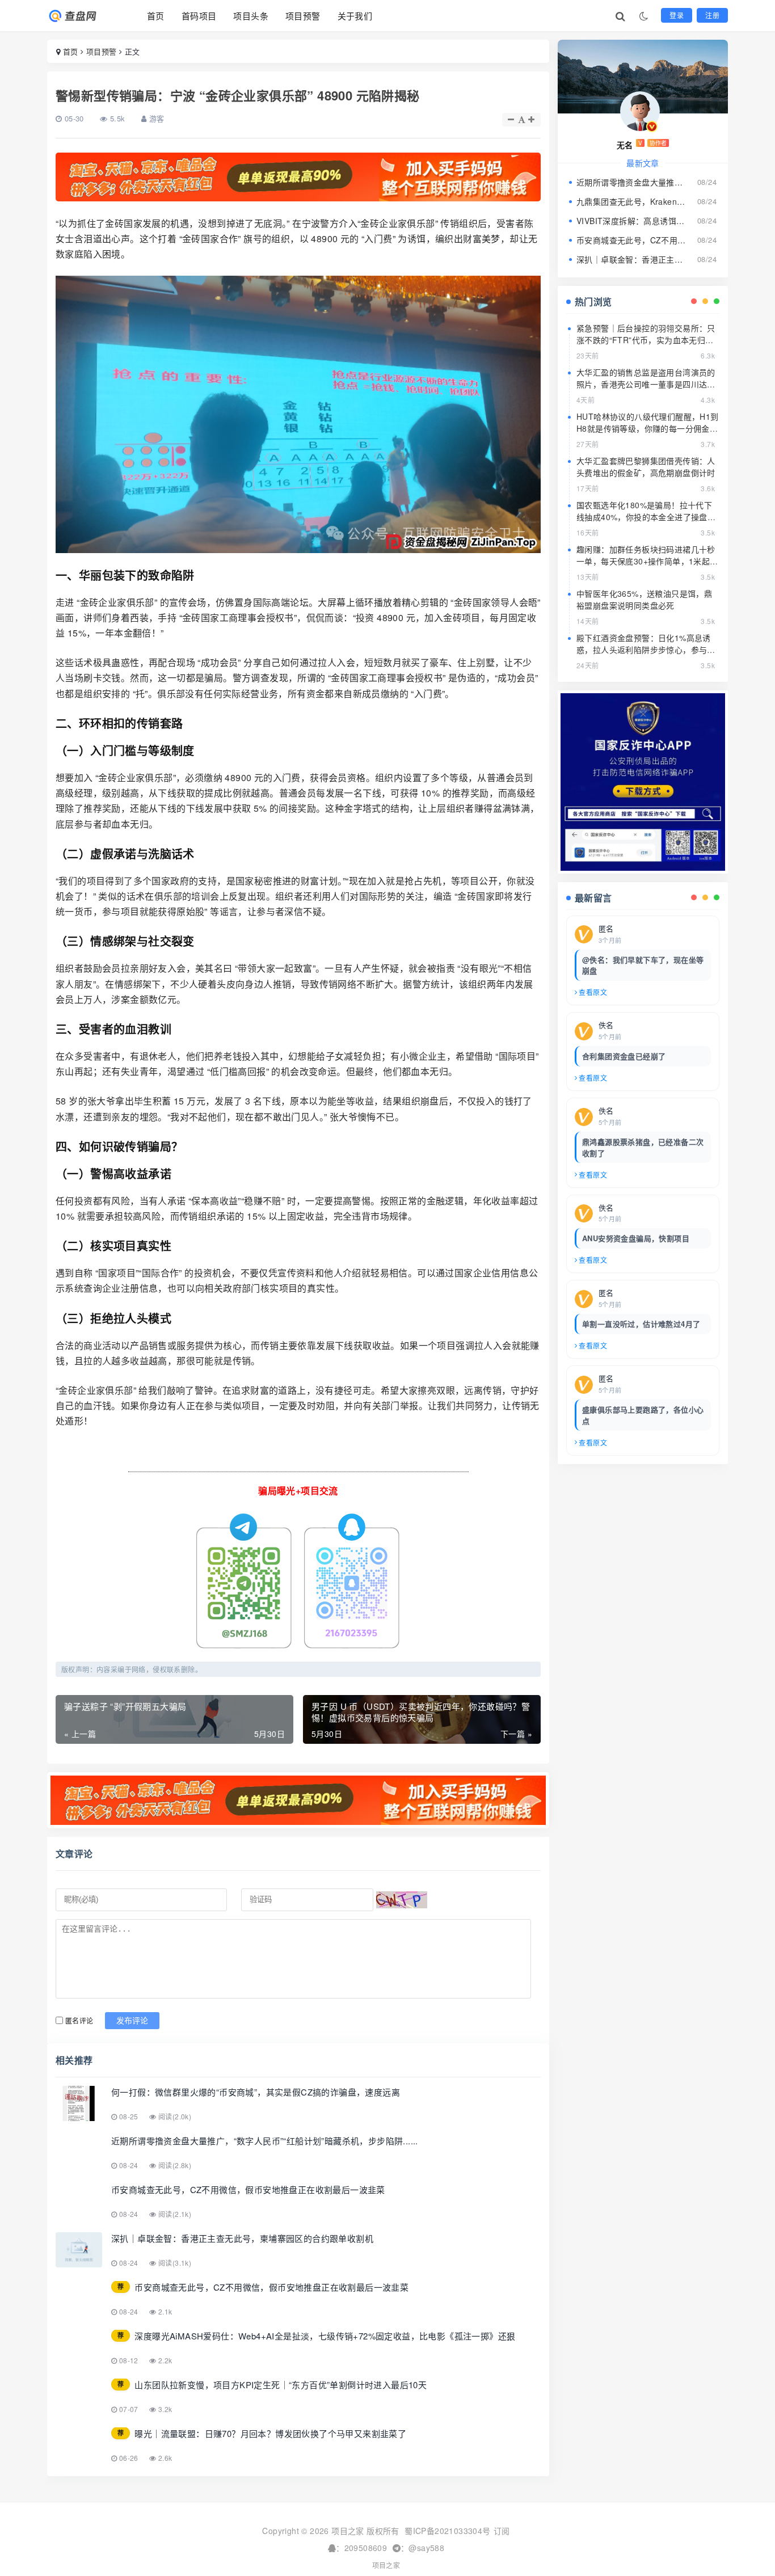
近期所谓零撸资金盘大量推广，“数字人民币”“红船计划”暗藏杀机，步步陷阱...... (631, 182)
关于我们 (355, 16)
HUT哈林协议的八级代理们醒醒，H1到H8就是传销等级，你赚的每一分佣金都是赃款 (648, 428)
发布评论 (132, 2021)
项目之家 (386, 2565)
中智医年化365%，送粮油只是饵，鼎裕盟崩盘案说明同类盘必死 (644, 599)
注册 (712, 15)
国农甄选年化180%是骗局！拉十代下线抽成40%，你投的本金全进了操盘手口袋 (646, 517)
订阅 (502, 2531)
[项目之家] (83, 16)
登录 (677, 15)
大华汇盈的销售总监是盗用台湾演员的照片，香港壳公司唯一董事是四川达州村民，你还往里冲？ (646, 384)
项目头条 (251, 16)
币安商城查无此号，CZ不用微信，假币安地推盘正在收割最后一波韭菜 (631, 240)
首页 (156, 16)
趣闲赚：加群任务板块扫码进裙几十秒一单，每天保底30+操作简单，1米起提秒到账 (647, 561)
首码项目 (199, 16)
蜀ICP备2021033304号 (447, 2531)
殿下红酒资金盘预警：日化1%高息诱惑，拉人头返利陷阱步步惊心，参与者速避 (646, 650)
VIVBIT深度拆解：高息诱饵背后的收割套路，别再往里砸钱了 (631, 221)
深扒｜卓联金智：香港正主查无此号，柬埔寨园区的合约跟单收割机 (631, 259)
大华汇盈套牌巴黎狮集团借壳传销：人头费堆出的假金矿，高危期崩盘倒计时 (646, 467)
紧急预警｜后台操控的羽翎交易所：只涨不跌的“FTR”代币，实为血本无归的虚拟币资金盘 (646, 340)
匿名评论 (79, 2020)
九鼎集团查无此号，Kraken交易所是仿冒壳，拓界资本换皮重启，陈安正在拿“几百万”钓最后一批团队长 (631, 201)
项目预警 (303, 16)
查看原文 (593, 992)
